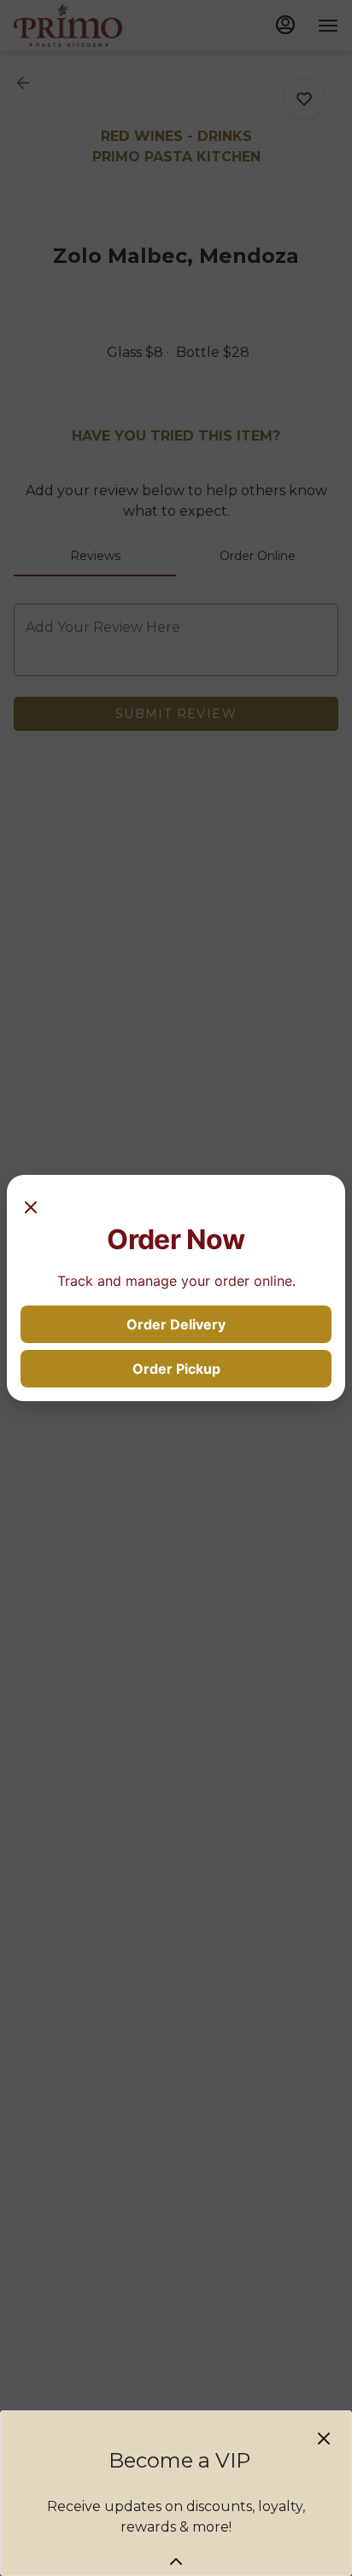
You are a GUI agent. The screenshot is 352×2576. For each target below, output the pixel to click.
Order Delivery (176, 1324)
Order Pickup (176, 1369)
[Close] (31, 1206)
